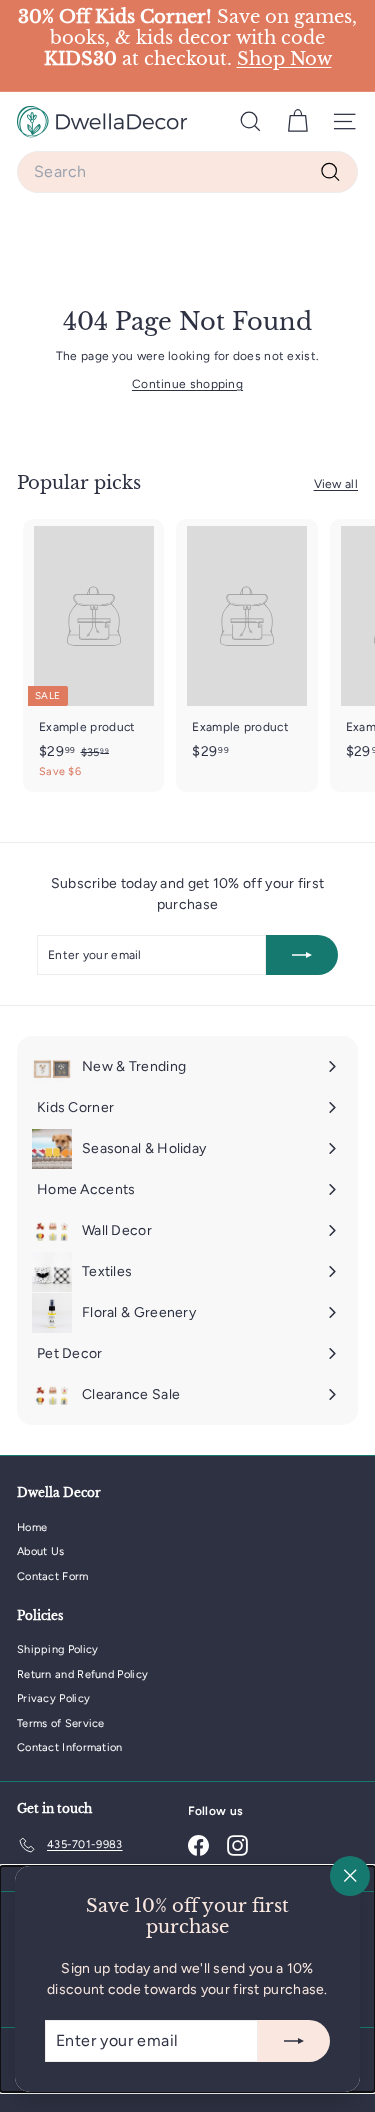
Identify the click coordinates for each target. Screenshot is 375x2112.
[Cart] (297, 121)
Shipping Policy (58, 1649)
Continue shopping (187, 384)
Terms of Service (61, 1723)
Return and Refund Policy (82, 1674)
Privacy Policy (53, 1698)
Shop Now (284, 59)
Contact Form (53, 1576)
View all (336, 484)
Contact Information (70, 1747)
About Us (40, 1551)
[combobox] (187, 172)
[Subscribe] (294, 2041)
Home (32, 1527)
